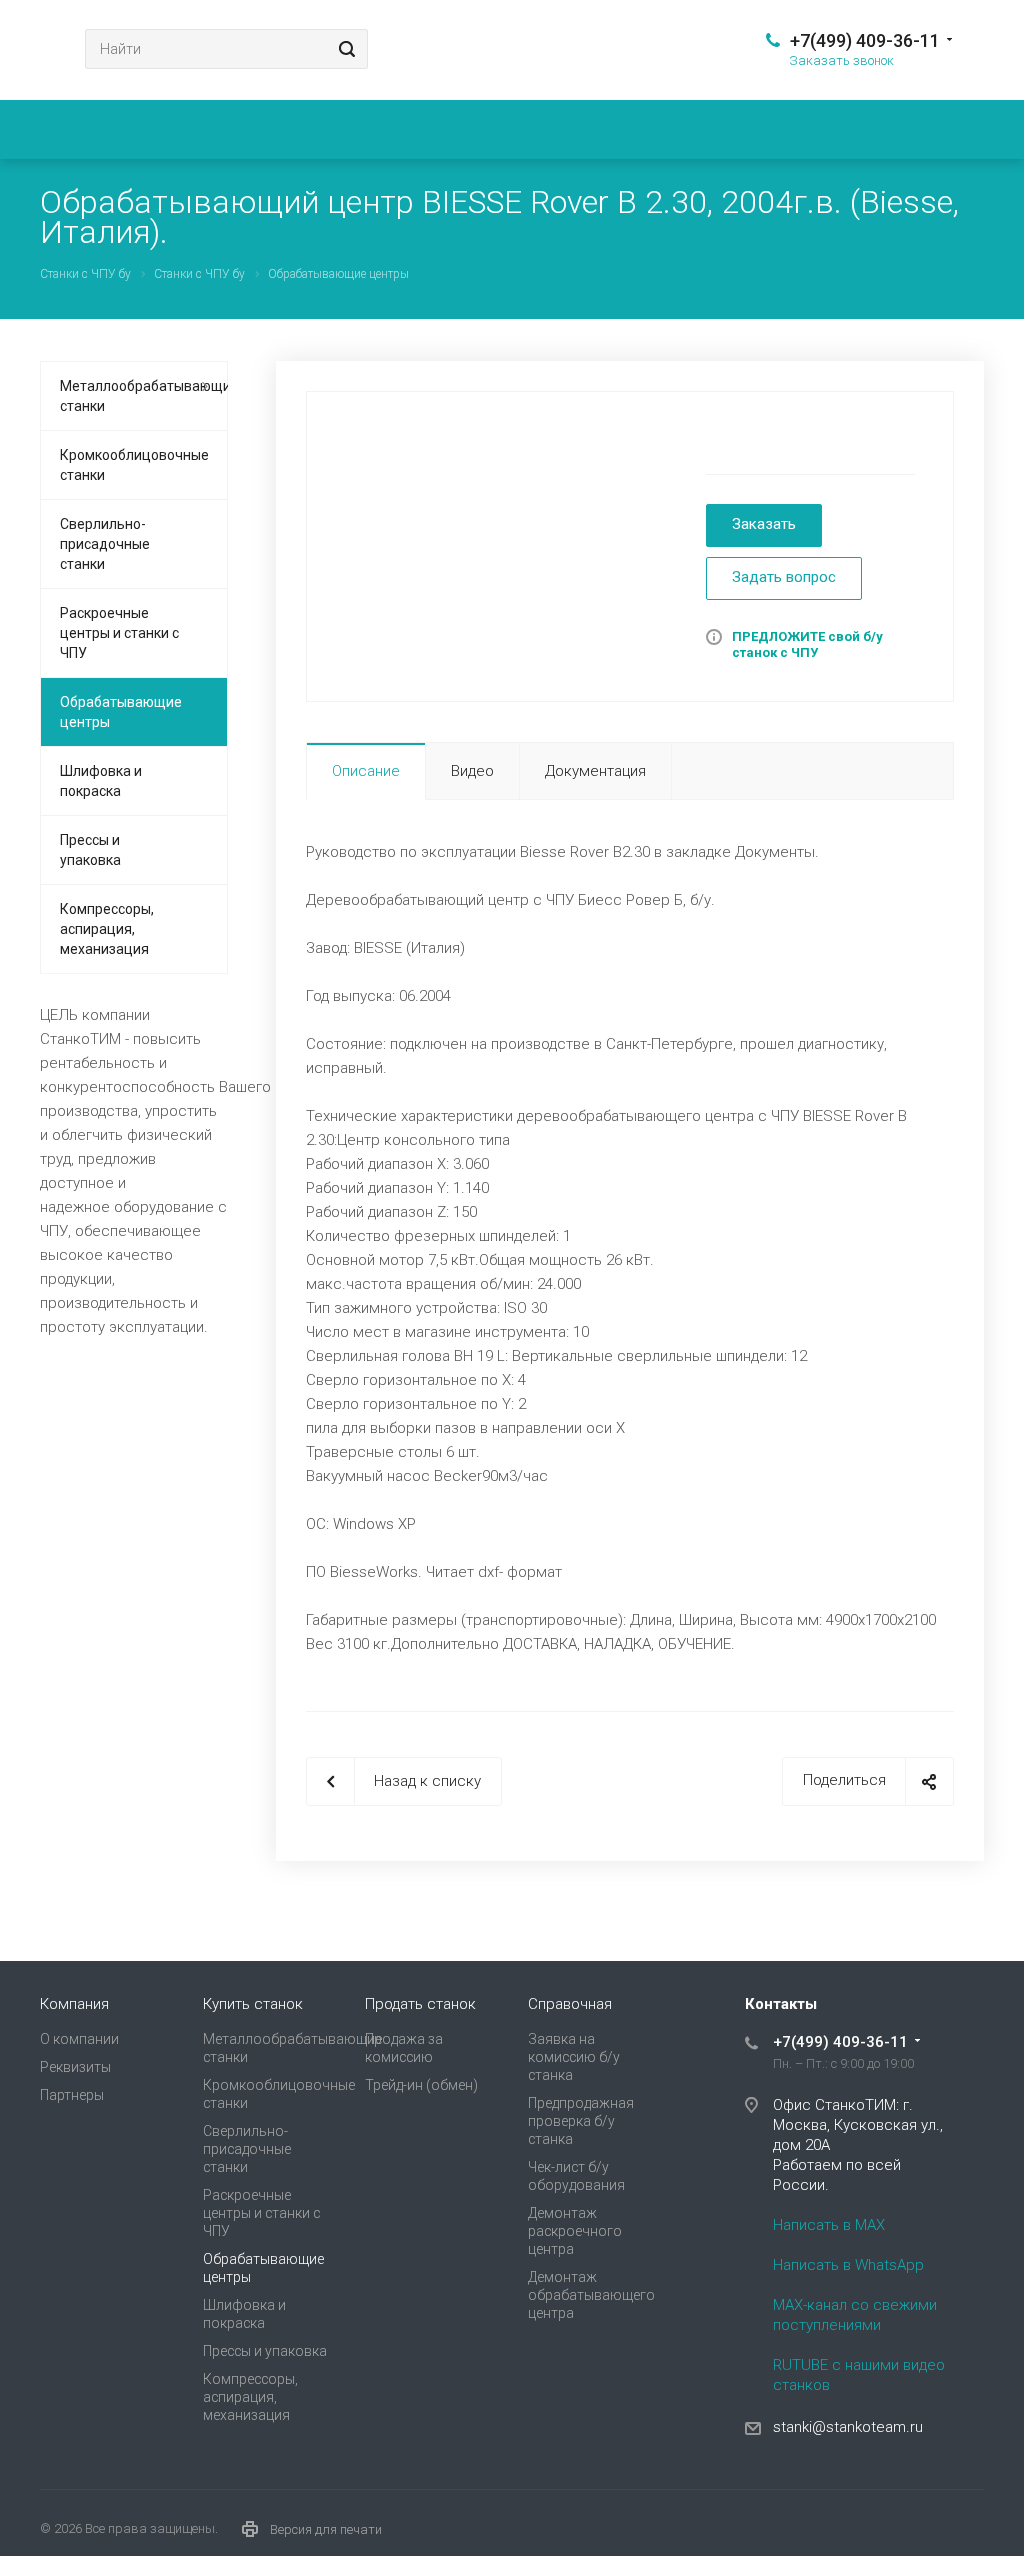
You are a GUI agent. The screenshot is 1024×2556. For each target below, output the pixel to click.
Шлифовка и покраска (101, 781)
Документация (595, 771)
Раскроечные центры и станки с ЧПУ (119, 633)
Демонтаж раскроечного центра (575, 2231)
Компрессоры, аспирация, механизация (107, 929)
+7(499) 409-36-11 (865, 40)
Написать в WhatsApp (848, 2265)
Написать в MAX (829, 2225)
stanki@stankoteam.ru (848, 2427)
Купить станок (253, 2004)
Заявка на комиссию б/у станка (574, 2057)
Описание (366, 771)
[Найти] (344, 49)
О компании (79, 2039)
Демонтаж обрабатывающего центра (591, 2295)
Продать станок (420, 2004)
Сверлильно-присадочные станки (105, 544)
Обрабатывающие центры (121, 712)
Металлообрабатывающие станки (144, 396)
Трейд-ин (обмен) (421, 2085)
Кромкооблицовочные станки (134, 465)
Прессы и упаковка (90, 850)
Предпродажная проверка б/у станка (581, 2121)
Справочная (570, 2004)
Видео (472, 771)
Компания (74, 2004)
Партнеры (72, 2095)
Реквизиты (75, 2067)
